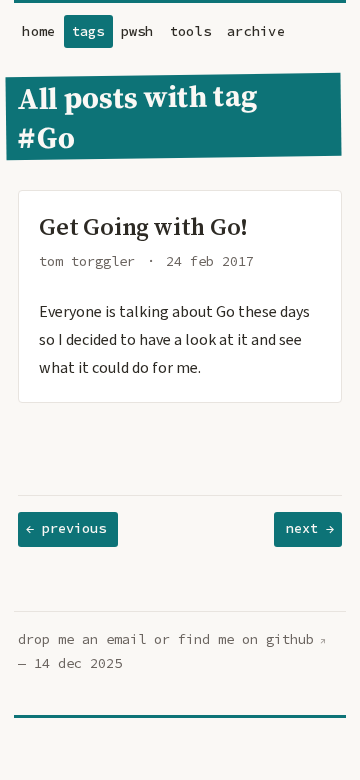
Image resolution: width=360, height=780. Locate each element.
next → (310, 528)
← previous (66, 528)
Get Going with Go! (143, 226)
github (290, 639)
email (126, 639)
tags (88, 31)
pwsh (137, 31)
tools (190, 31)
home (38, 31)
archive (256, 31)
